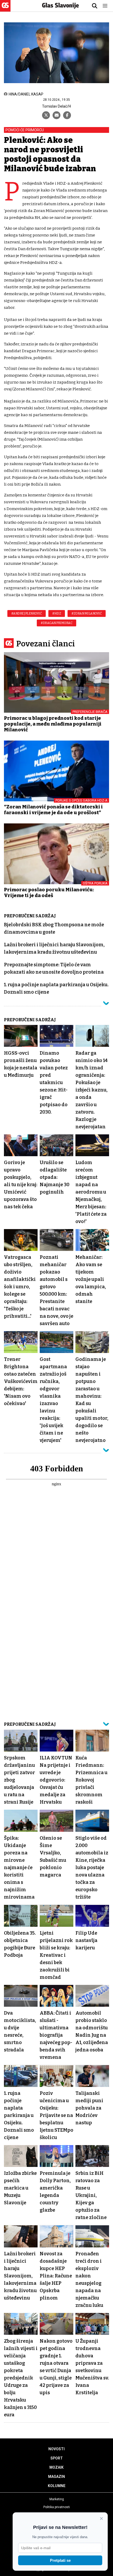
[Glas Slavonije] (5, 9)
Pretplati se (60, 2560)
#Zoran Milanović (87, 613)
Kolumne (57, 2486)
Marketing (57, 2499)
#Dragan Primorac (56, 623)
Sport (57, 2458)
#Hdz (57, 613)
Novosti (56, 2449)
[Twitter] (46, 115)
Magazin (56, 2477)
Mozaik (56, 2467)
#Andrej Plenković (27, 613)
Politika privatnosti (57, 2507)
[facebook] (67, 115)
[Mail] (56, 115)
